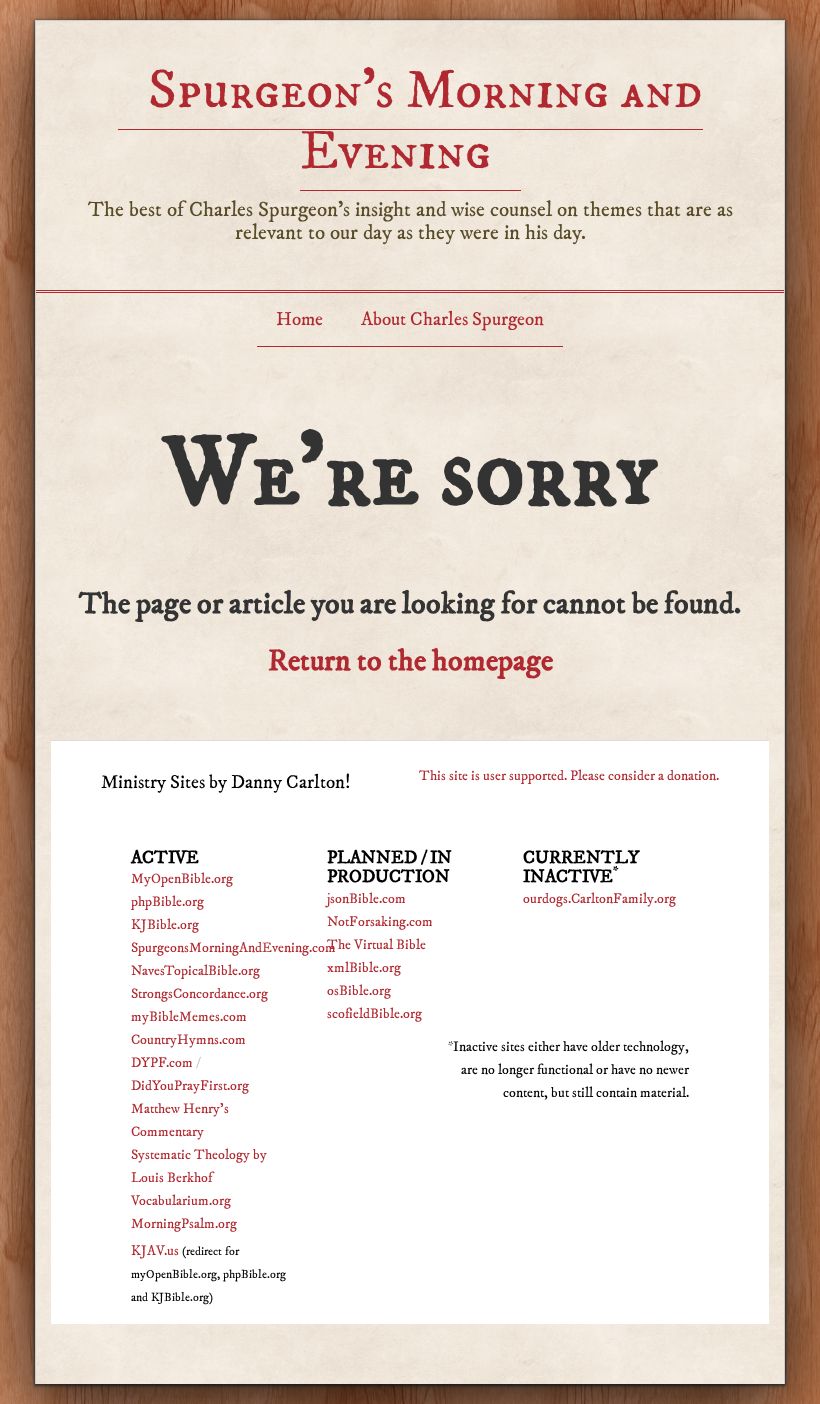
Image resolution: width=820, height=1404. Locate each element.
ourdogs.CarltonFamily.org (599, 899)
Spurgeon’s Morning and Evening (425, 121)
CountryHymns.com (188, 1040)
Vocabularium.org (181, 1201)
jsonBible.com (366, 899)
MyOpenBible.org (182, 879)
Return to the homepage (410, 661)
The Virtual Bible (376, 945)
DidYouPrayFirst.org (190, 1086)
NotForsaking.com (380, 922)
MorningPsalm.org (184, 1224)
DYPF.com (162, 1063)
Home (299, 319)
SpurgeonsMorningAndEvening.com (233, 948)
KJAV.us (155, 1251)
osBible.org (359, 991)
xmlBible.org (364, 968)
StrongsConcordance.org (199, 994)
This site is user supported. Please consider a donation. (569, 776)
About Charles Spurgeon (452, 319)
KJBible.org (165, 925)
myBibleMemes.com (189, 1017)
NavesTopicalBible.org (195, 971)
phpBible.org (167, 902)
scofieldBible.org (374, 1014)
